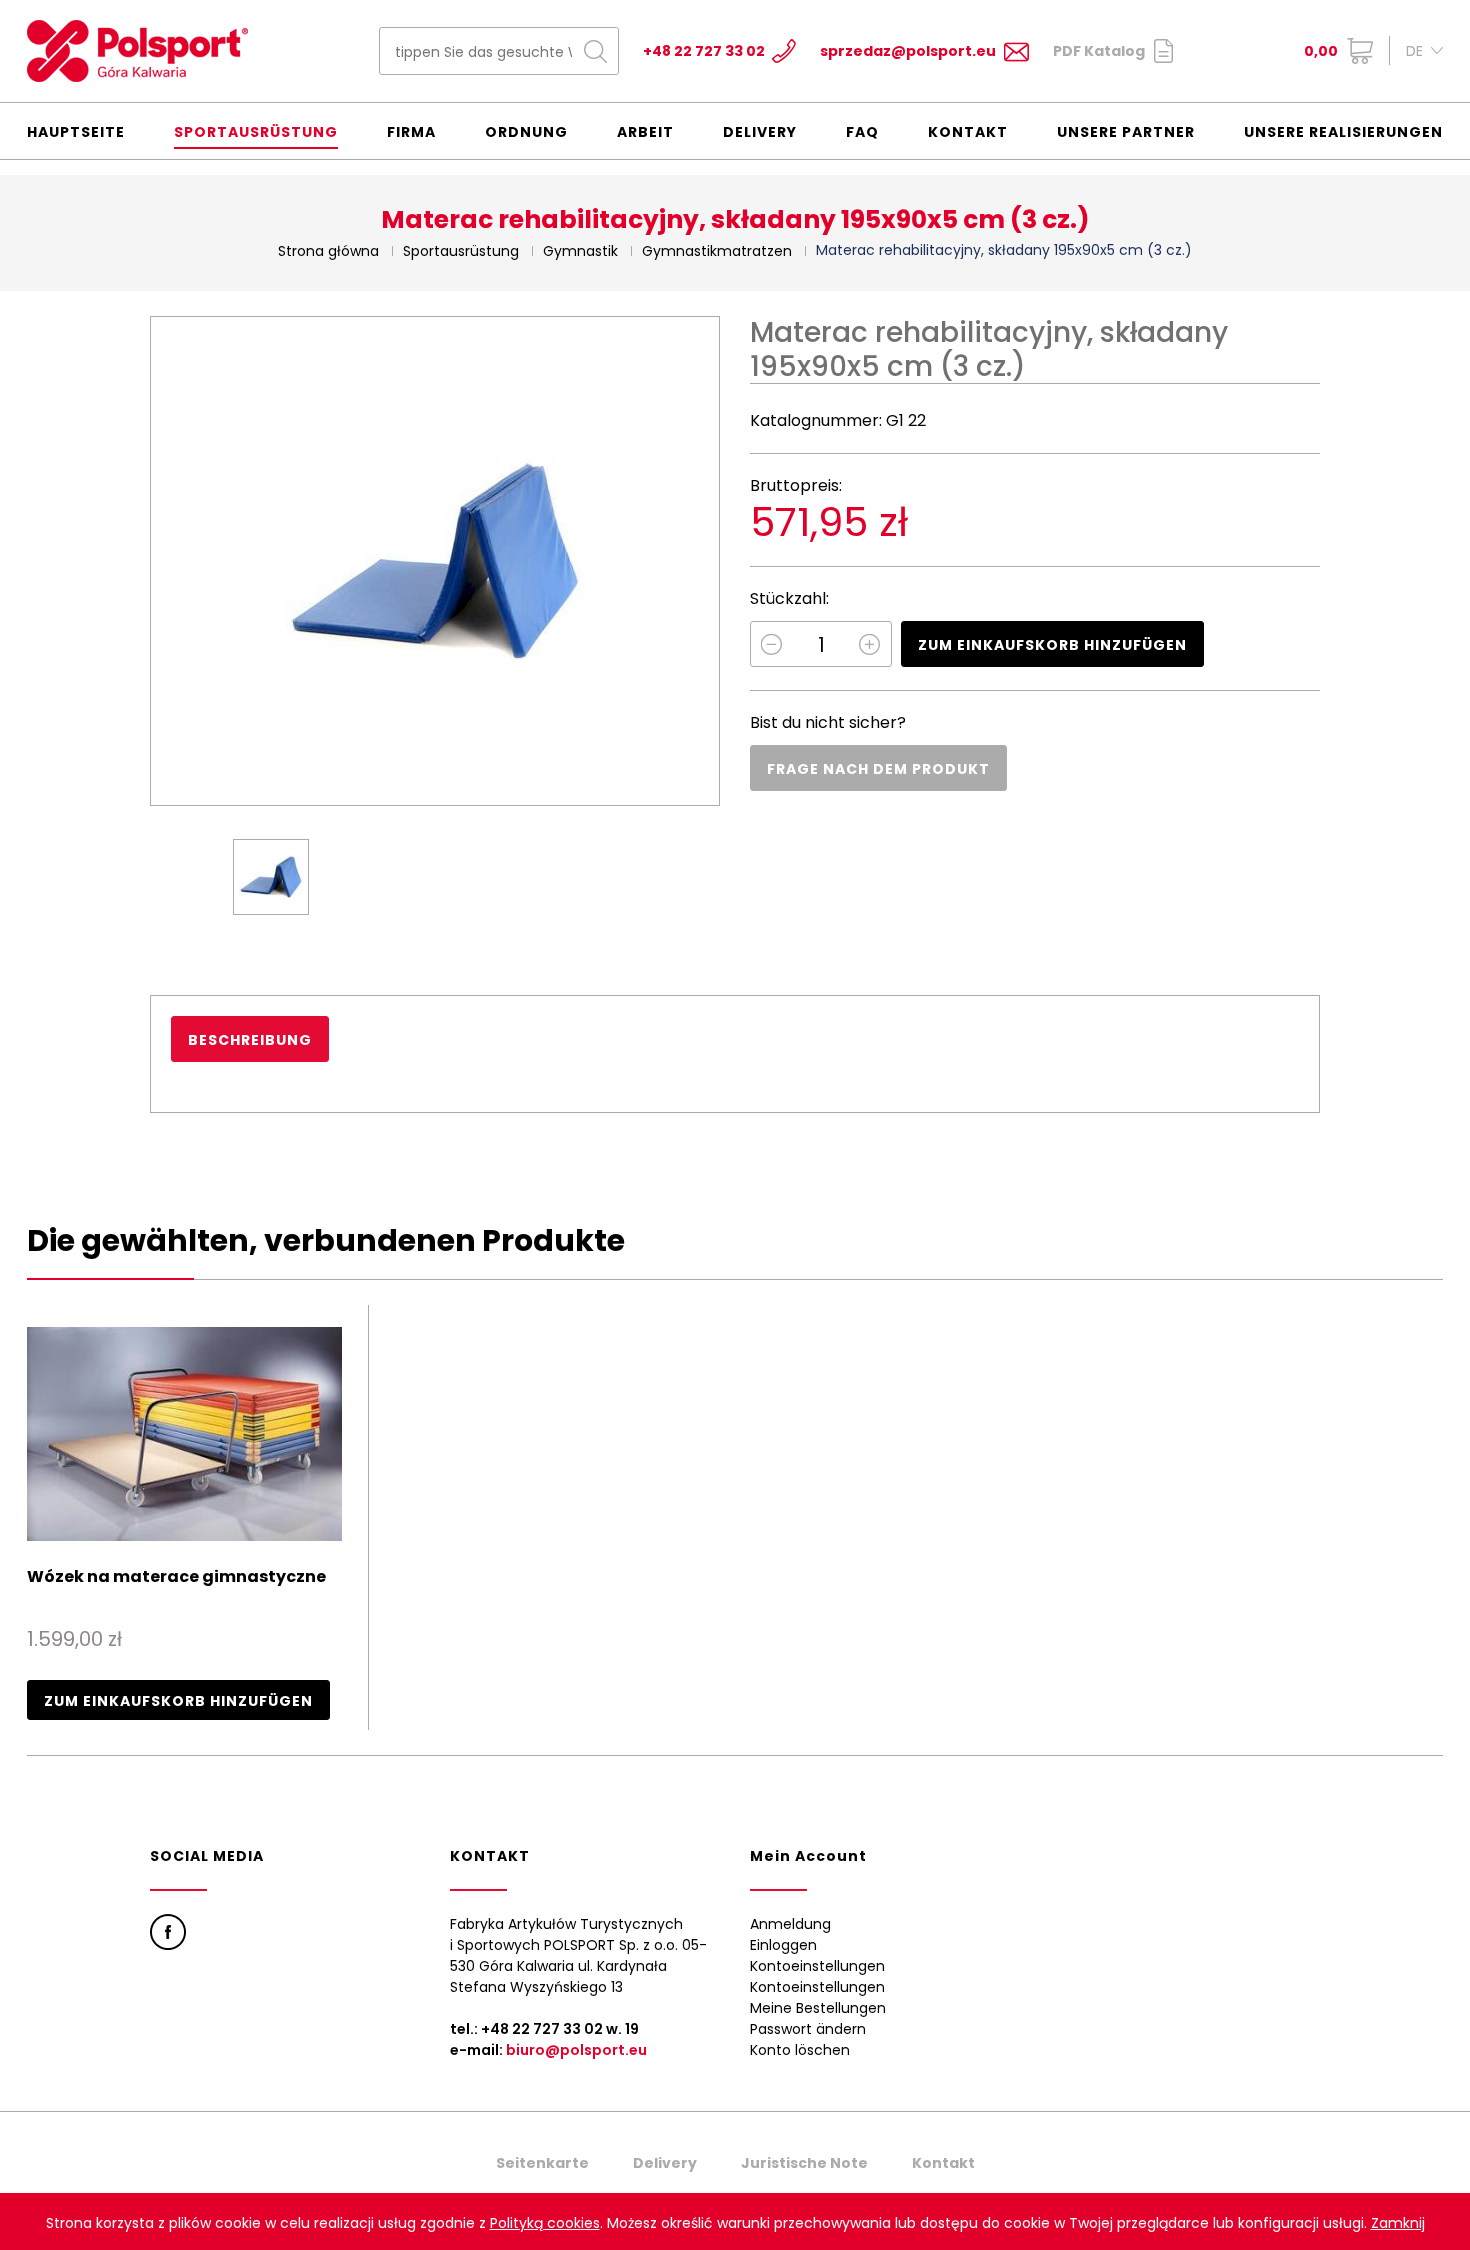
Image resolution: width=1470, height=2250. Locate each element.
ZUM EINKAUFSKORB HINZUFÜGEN (1052, 645)
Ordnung (526, 132)
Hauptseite (76, 132)
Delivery (760, 132)
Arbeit (645, 132)
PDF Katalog (1099, 51)
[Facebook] (168, 1932)
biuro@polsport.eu (576, 2050)
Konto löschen (800, 2050)
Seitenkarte (542, 2163)
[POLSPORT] (137, 51)
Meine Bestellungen (818, 2008)
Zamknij (1398, 2223)
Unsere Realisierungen (1343, 132)
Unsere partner (1126, 132)
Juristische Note (804, 2163)
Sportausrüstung (256, 132)
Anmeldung (790, 1924)
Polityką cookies (545, 2223)
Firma (411, 132)
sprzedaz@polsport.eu (908, 51)
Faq (862, 132)
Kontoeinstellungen (817, 1966)
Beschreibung (250, 1040)
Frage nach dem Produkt (878, 769)
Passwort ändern (808, 2029)
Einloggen (783, 1945)
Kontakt (968, 132)
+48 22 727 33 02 (704, 51)
